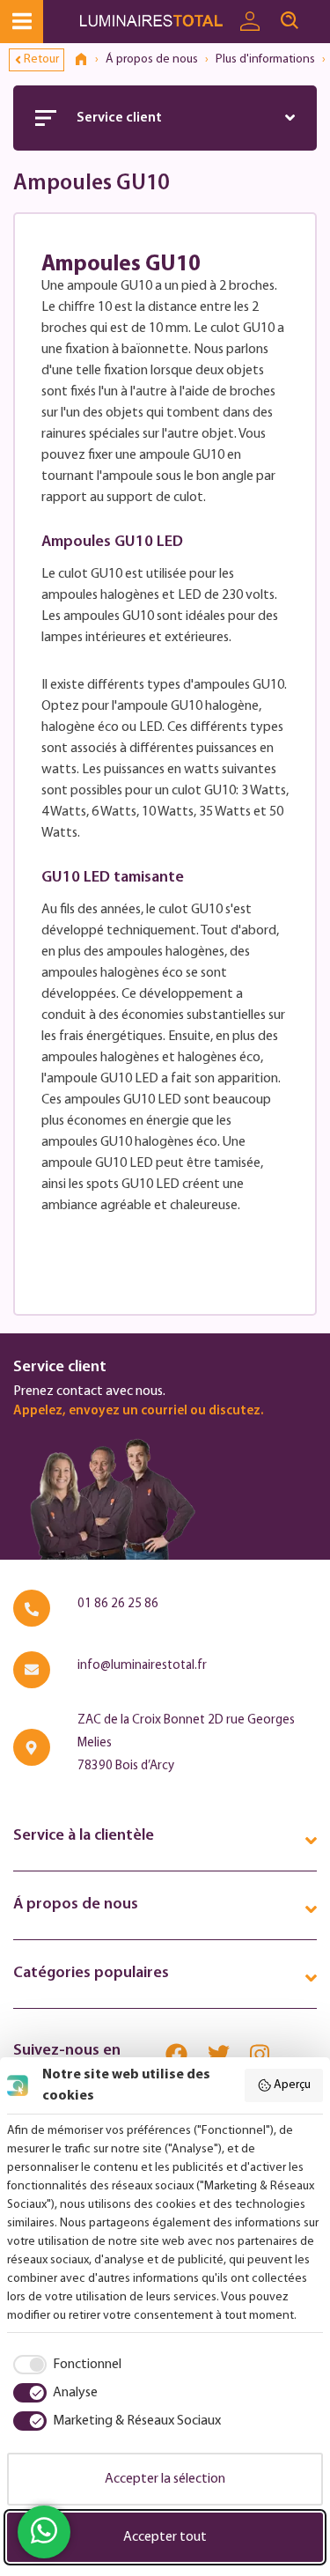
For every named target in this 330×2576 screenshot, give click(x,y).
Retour (41, 59)
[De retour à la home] (87, 60)
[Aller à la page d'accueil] (154, 22)
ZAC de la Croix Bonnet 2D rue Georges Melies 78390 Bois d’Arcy (186, 1743)
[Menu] (22, 22)
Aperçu (292, 2085)
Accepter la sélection (165, 2479)
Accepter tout (165, 2537)
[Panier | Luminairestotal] (319, 13)
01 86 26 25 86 (118, 1604)
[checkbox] (64, 2365)
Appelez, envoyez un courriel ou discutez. (138, 1411)
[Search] (290, 21)
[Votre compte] (250, 22)
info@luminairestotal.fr (142, 1666)
